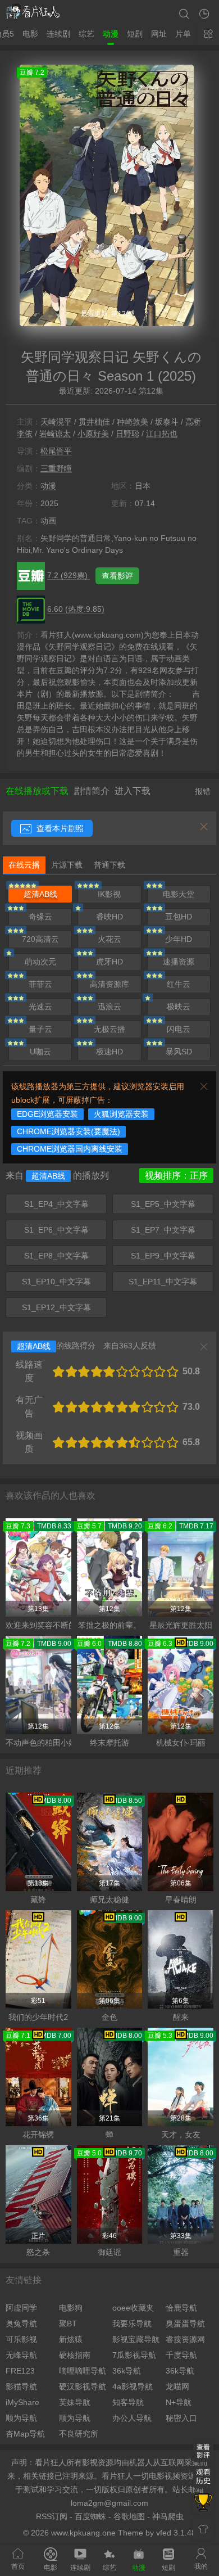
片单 (183, 34)
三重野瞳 (56, 468)
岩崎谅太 (55, 434)
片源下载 (67, 865)
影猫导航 (21, 2386)
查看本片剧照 (59, 828)
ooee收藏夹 (133, 2308)
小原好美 (93, 434)
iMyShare (22, 2402)
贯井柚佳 (94, 422)
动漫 (111, 34)
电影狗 (71, 2308)
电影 (30, 34)
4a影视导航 (133, 2386)
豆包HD (179, 917)
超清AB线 (40, 894)
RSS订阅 (52, 2516)
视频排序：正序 (176, 1176)
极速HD (109, 1052)
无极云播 (109, 1029)
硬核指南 (75, 2355)
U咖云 (40, 1052)
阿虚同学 (21, 2308)
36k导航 (127, 2371)
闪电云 (179, 1029)
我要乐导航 (132, 2324)
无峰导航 (21, 2355)
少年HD (179, 939)
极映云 (179, 1007)
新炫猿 (71, 2339)
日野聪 (127, 434)
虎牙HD (109, 962)
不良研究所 (79, 2434)
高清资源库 (109, 984)
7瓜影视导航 (134, 2355)
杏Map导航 (25, 2434)
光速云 (40, 1007)
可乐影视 (21, 2339)
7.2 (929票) (69, 575)
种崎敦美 (133, 422)
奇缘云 (40, 917)
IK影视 (109, 894)
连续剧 (58, 34)
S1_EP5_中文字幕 (163, 1204)
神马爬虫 (168, 2516)
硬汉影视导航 (83, 2386)
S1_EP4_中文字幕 (56, 1204)
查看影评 (117, 576)
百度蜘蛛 (90, 2516)
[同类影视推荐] (203, 2503)
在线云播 (24, 865)
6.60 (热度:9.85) (76, 609)
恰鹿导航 (181, 2308)
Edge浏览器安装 (47, 1114)
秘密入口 (181, 2418)
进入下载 (133, 791)
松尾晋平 (56, 451)
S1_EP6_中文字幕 (56, 1230)
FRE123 (20, 2371)
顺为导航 (21, 2418)
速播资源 (179, 962)
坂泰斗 (167, 422)
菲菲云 (40, 984)
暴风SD (179, 1052)
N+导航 (179, 2402)
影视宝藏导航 (136, 2339)
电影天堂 (179, 894)
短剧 (135, 34)
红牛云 (179, 984)
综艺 (86, 34)
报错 (203, 791)
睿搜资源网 (185, 2339)
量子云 (40, 1029)
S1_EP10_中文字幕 (56, 1282)
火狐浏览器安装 (121, 1114)
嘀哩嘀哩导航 (83, 2371)
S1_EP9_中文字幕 (163, 1256)
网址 (159, 34)
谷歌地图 (129, 2516)
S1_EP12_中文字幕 (56, 1307)
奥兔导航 (21, 2324)
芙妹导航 (75, 2402)
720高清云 (40, 939)
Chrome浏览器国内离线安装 (70, 1149)
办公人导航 (132, 2418)
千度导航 (181, 2355)
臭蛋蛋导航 (185, 2324)
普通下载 (109, 865)
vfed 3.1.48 (176, 2533)
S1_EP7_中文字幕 (163, 1230)
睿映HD (109, 917)
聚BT (68, 2324)
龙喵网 (177, 2386)
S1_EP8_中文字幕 (56, 1256)
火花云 (109, 939)
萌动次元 (40, 962)
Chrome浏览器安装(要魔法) (69, 1131)
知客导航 (128, 2402)
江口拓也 (162, 434)
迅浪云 (109, 1007)
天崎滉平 (56, 422)
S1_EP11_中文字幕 (163, 1282)
